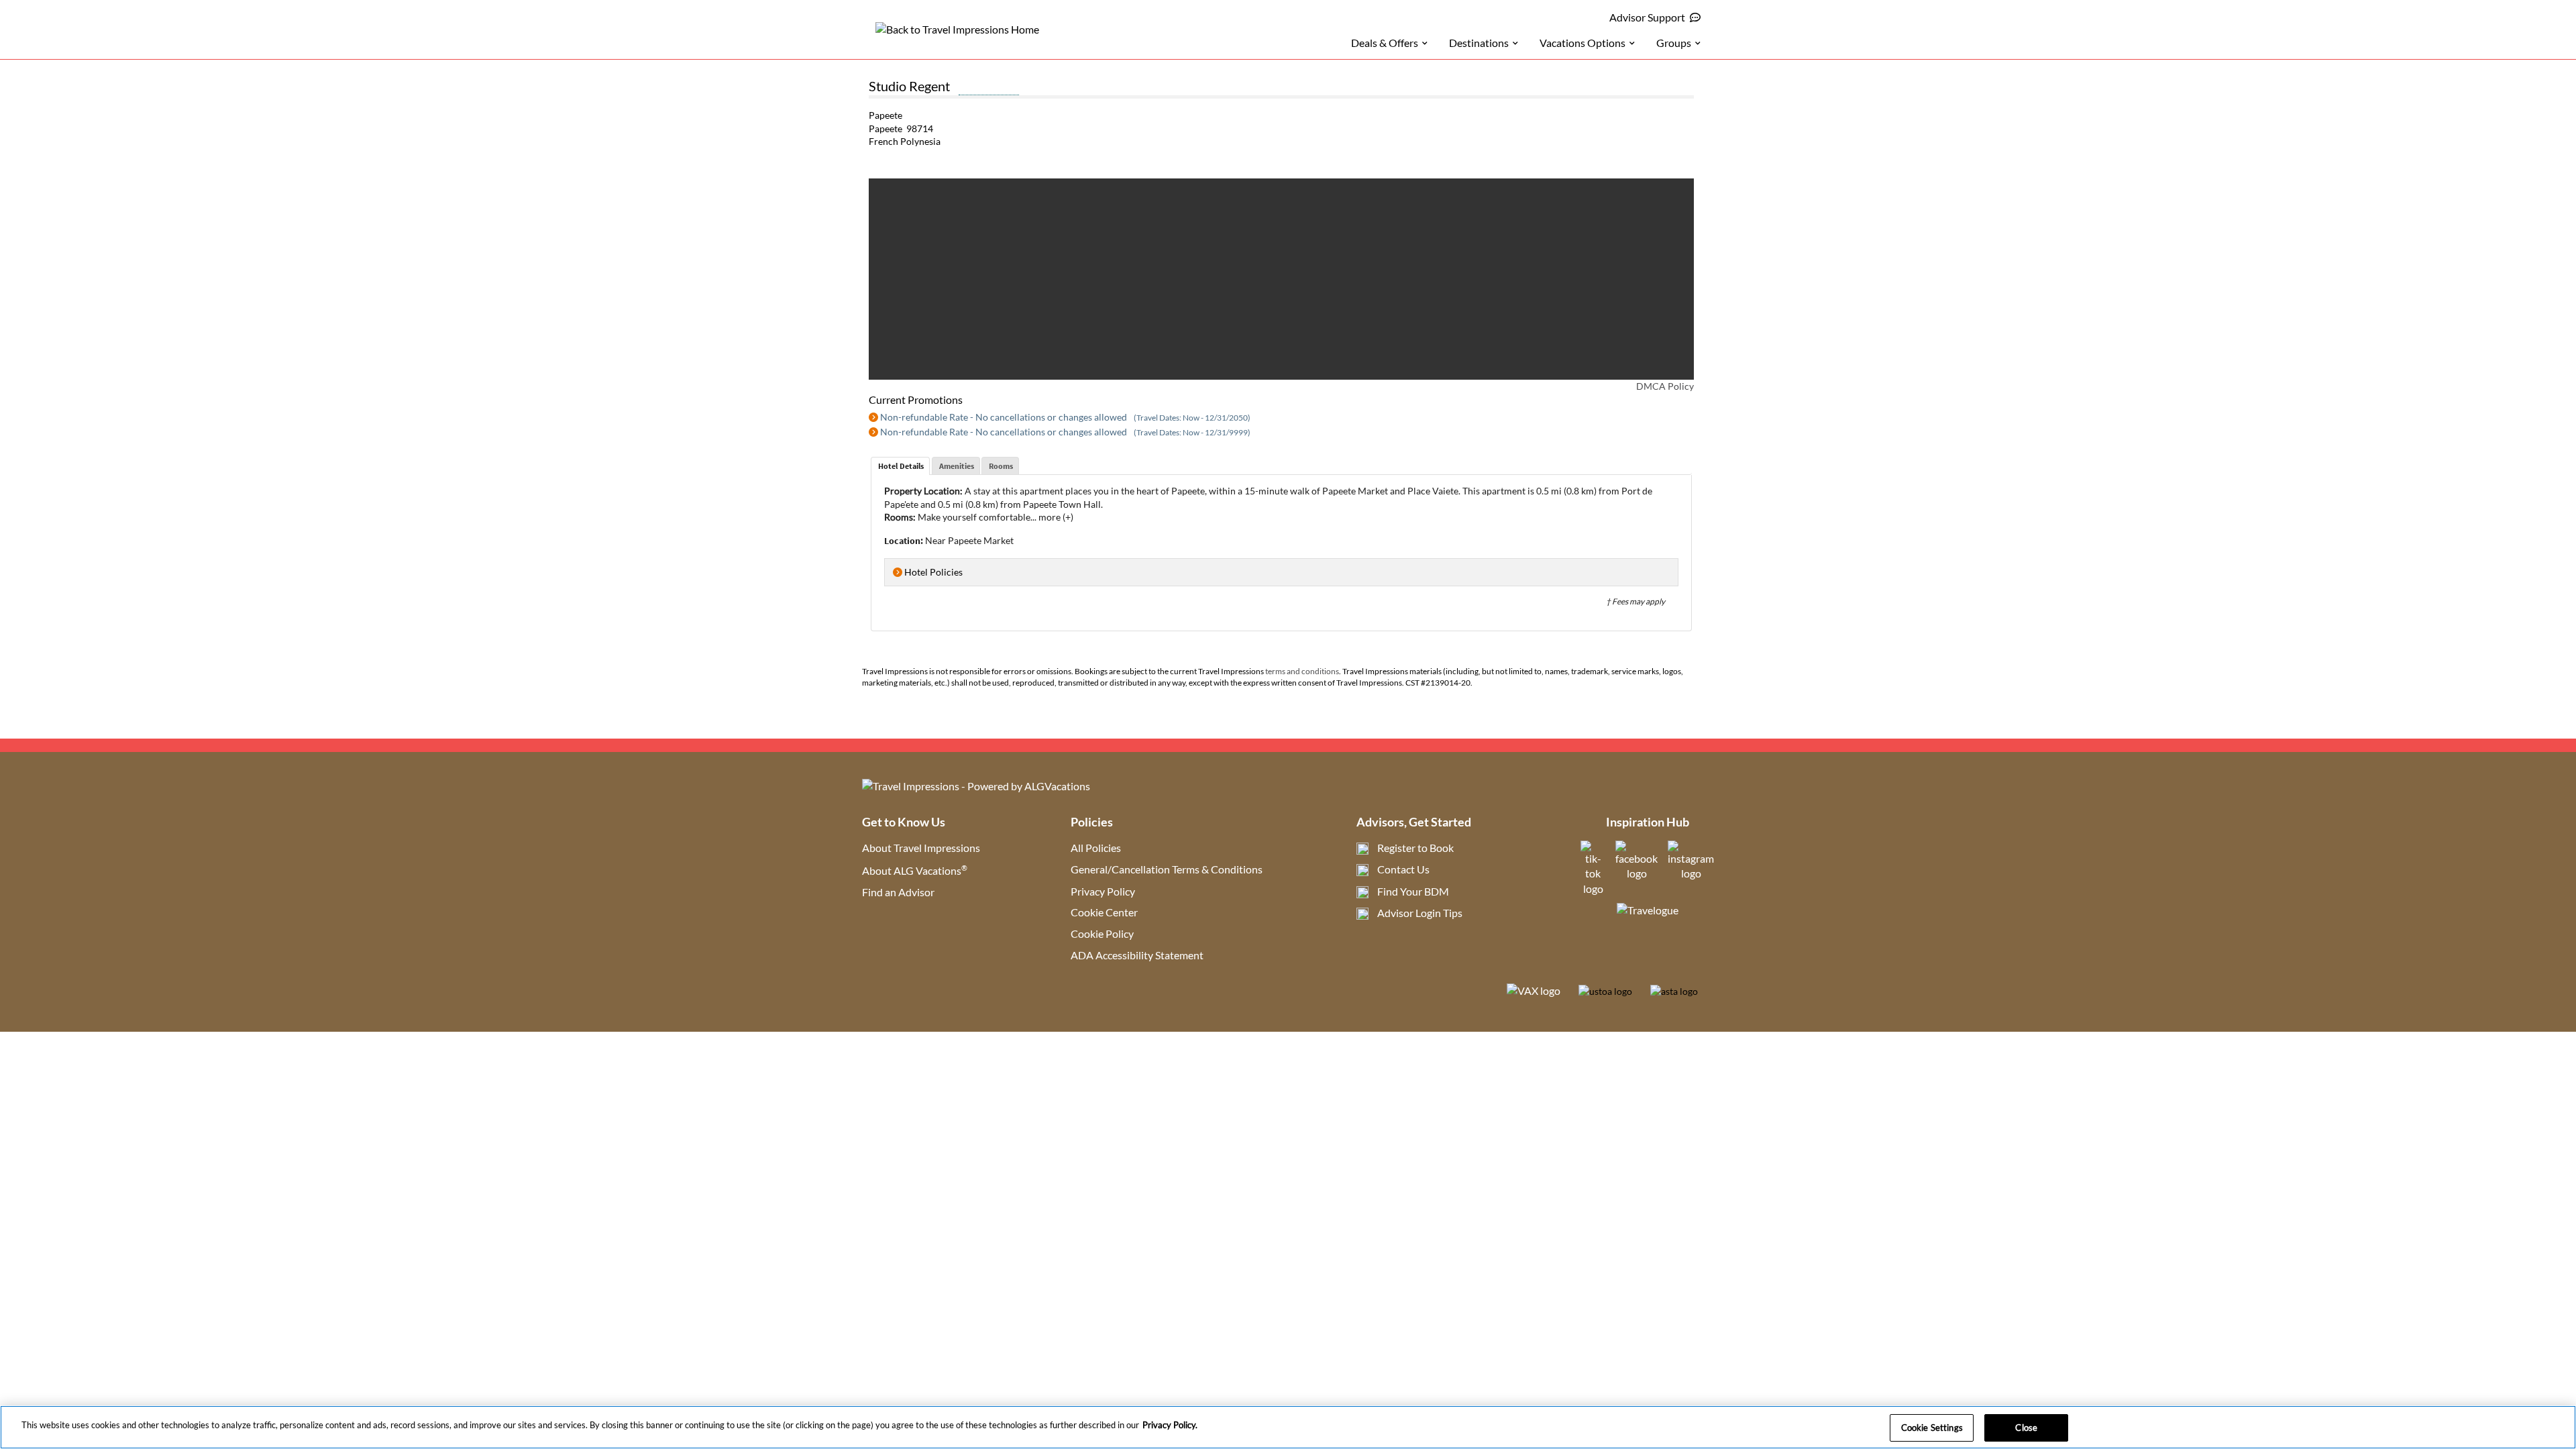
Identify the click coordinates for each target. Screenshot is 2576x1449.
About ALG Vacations (915, 870)
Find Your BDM (1413, 891)
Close (2026, 1428)
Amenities (957, 466)
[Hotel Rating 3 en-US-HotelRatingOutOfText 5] (989, 88)
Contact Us (1403, 869)
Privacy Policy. (1170, 1425)
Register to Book (1415, 848)
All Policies (1096, 848)
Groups (1674, 43)
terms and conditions (1302, 671)
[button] (896, 279)
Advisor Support (1647, 17)
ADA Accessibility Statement (1137, 955)
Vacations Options (1582, 43)
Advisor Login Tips (1420, 913)
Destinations (1479, 43)
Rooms (1001, 466)
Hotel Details (901, 466)
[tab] (900, 466)
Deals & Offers (1385, 43)
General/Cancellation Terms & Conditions (1167, 869)
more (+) (1056, 517)
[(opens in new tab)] (1593, 889)
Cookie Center (1104, 912)
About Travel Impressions (921, 848)
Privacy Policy (1103, 891)
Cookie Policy (1102, 933)
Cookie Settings (1932, 1428)
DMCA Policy (1665, 386)
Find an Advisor (898, 892)
